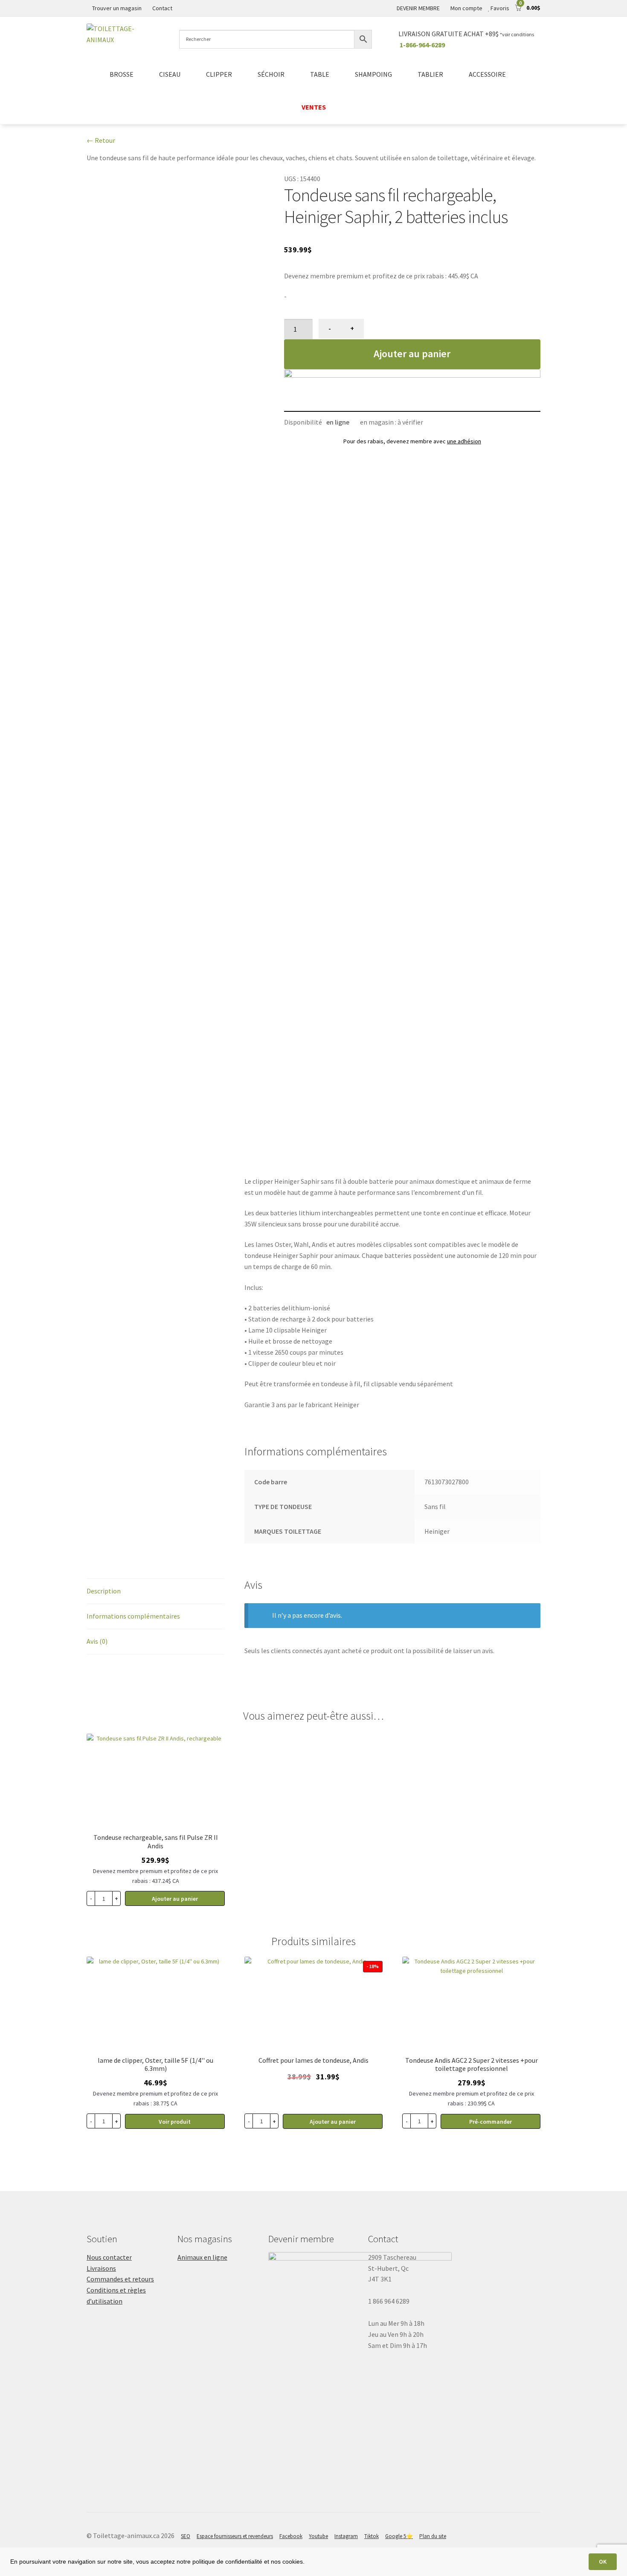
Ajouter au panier (412, 354)
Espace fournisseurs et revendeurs (235, 2536)
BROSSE (122, 74)
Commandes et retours (120, 2279)
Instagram (346, 2536)
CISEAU (170, 74)
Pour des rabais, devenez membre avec (412, 441)
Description (104, 1591)
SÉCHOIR (271, 74)
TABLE (320, 74)
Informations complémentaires (133, 1616)
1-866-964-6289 (422, 45)
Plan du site (433, 2536)
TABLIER (430, 74)
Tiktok (372, 2536)
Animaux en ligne (202, 2257)
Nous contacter (109, 2257)
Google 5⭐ (399, 2536)
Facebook (291, 2536)
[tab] (156, 1592)
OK (603, 2562)
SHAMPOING (373, 74)
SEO (186, 2536)
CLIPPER (219, 74)
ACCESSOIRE (487, 74)
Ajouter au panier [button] (175, 1899)
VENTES (314, 107)
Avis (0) (97, 1641)
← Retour (101, 140)
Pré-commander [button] (491, 2122)
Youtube (318, 2536)
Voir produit (175, 2122)
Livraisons (101, 2268)
